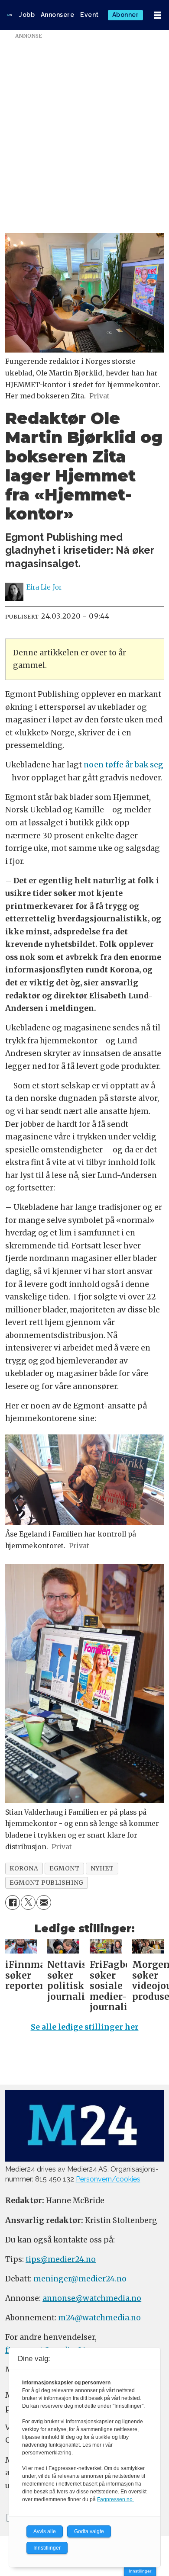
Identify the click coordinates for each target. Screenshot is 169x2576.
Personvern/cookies (108, 2179)
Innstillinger (140, 2571)
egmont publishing (46, 1883)
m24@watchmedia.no (99, 2318)
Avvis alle (45, 2531)
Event (89, 15)
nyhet (102, 1868)
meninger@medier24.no (80, 2279)
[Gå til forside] (10, 15)
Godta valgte (89, 2531)
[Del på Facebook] (13, 1902)
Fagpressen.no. (115, 2499)
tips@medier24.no (61, 2259)
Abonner (126, 15)
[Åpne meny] (158, 15)
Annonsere (58, 15)
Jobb (27, 15)
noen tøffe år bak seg (123, 765)
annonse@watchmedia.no (92, 2298)
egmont (64, 1868)
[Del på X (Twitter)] (28, 1902)
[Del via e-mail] (44, 1902)
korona (24, 1868)
